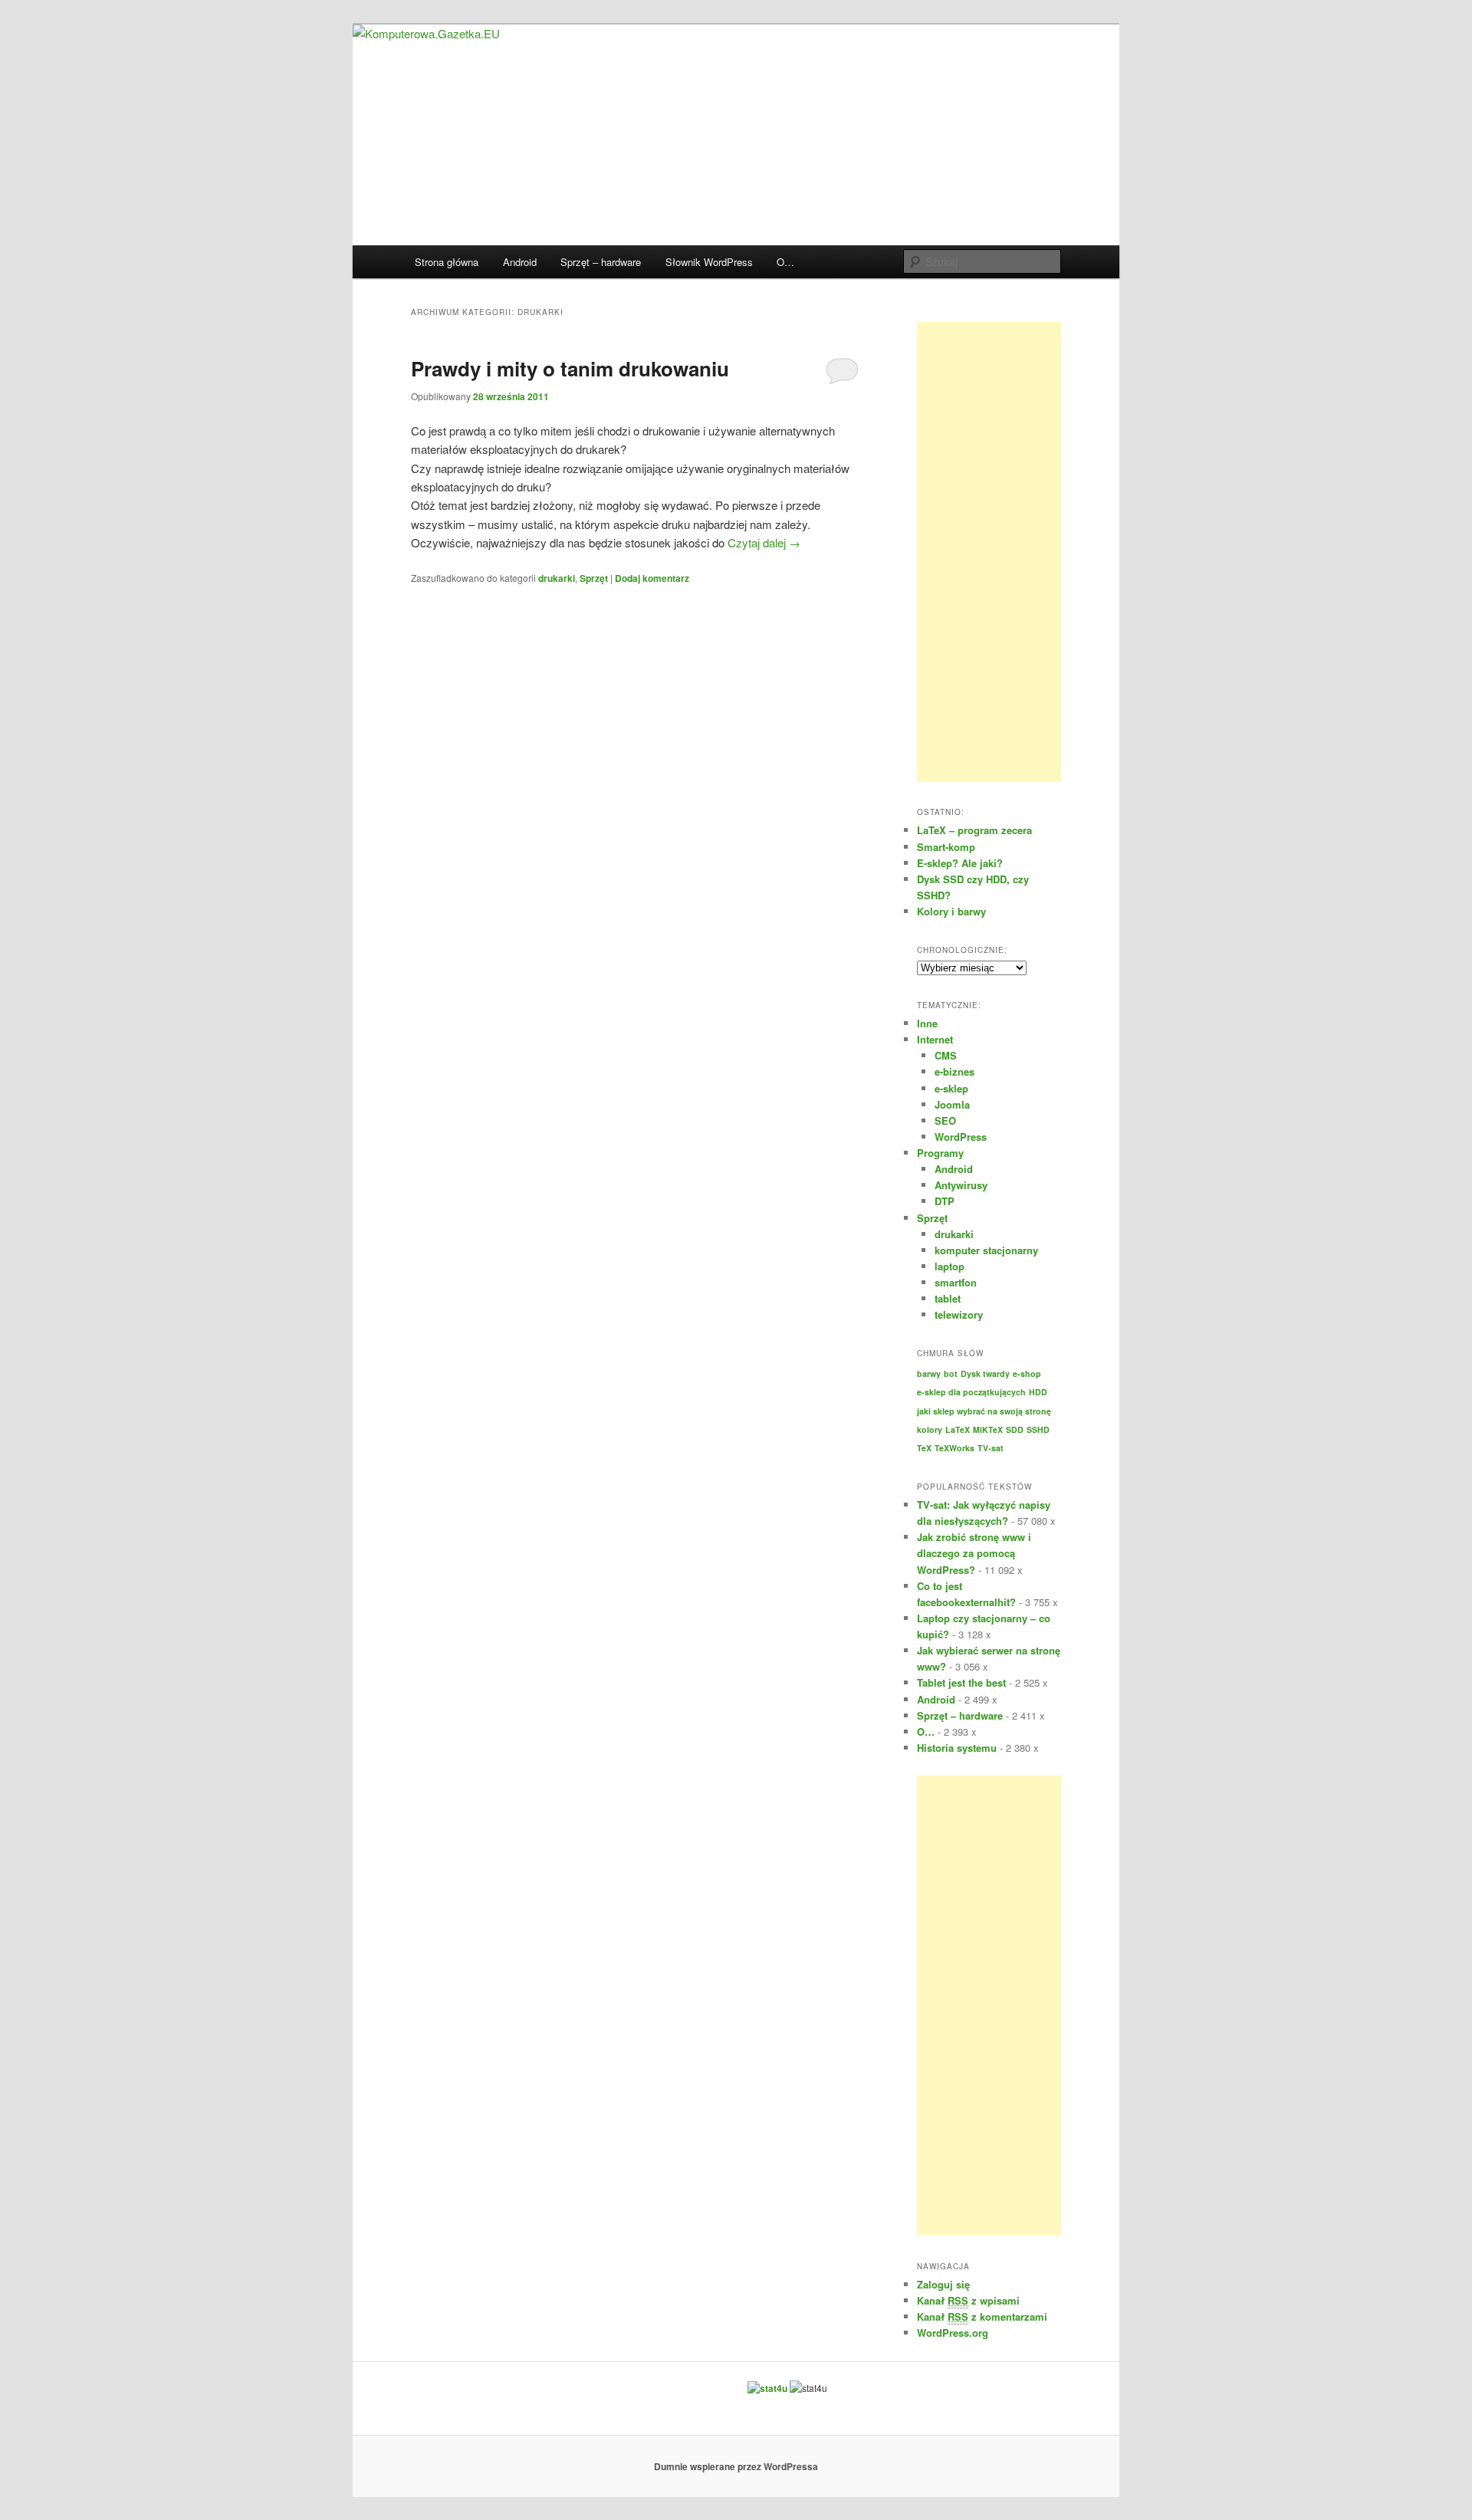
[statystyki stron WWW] (767, 2388)
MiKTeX (988, 1429)
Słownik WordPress (709, 262)
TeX (924, 1448)
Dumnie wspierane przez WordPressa (736, 2466)
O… (785, 262)
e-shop (1027, 1373)
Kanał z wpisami (968, 2300)
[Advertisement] (989, 552)
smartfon (956, 1282)
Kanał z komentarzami (982, 2316)
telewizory (959, 1314)
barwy (929, 1373)
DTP (945, 1201)
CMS (946, 1055)
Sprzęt (594, 578)
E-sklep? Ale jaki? (960, 863)
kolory (930, 1429)
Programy (940, 1153)
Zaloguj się (943, 2284)
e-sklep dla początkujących (971, 1392)
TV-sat (991, 1448)
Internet (935, 1039)
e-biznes (955, 1071)
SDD (1015, 1429)
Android (520, 262)
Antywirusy (961, 1185)
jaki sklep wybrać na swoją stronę (984, 1411)
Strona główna (447, 262)
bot (951, 1373)
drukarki (557, 578)
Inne (927, 1023)
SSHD (1038, 1429)
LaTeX (958, 1429)
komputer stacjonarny (986, 1250)
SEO (945, 1120)
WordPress (961, 1137)
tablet (948, 1298)
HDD (1038, 1392)
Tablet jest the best (961, 1682)
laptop (950, 1266)
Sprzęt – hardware (601, 262)
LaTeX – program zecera (974, 830)
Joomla (952, 1104)
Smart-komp (946, 847)
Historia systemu (957, 1748)
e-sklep (951, 1088)
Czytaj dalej (764, 542)
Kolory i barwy (951, 911)
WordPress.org (953, 2333)
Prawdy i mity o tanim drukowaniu (570, 368)
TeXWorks (955, 1448)
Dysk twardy (985, 1373)
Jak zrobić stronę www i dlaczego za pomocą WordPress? (974, 1553)
